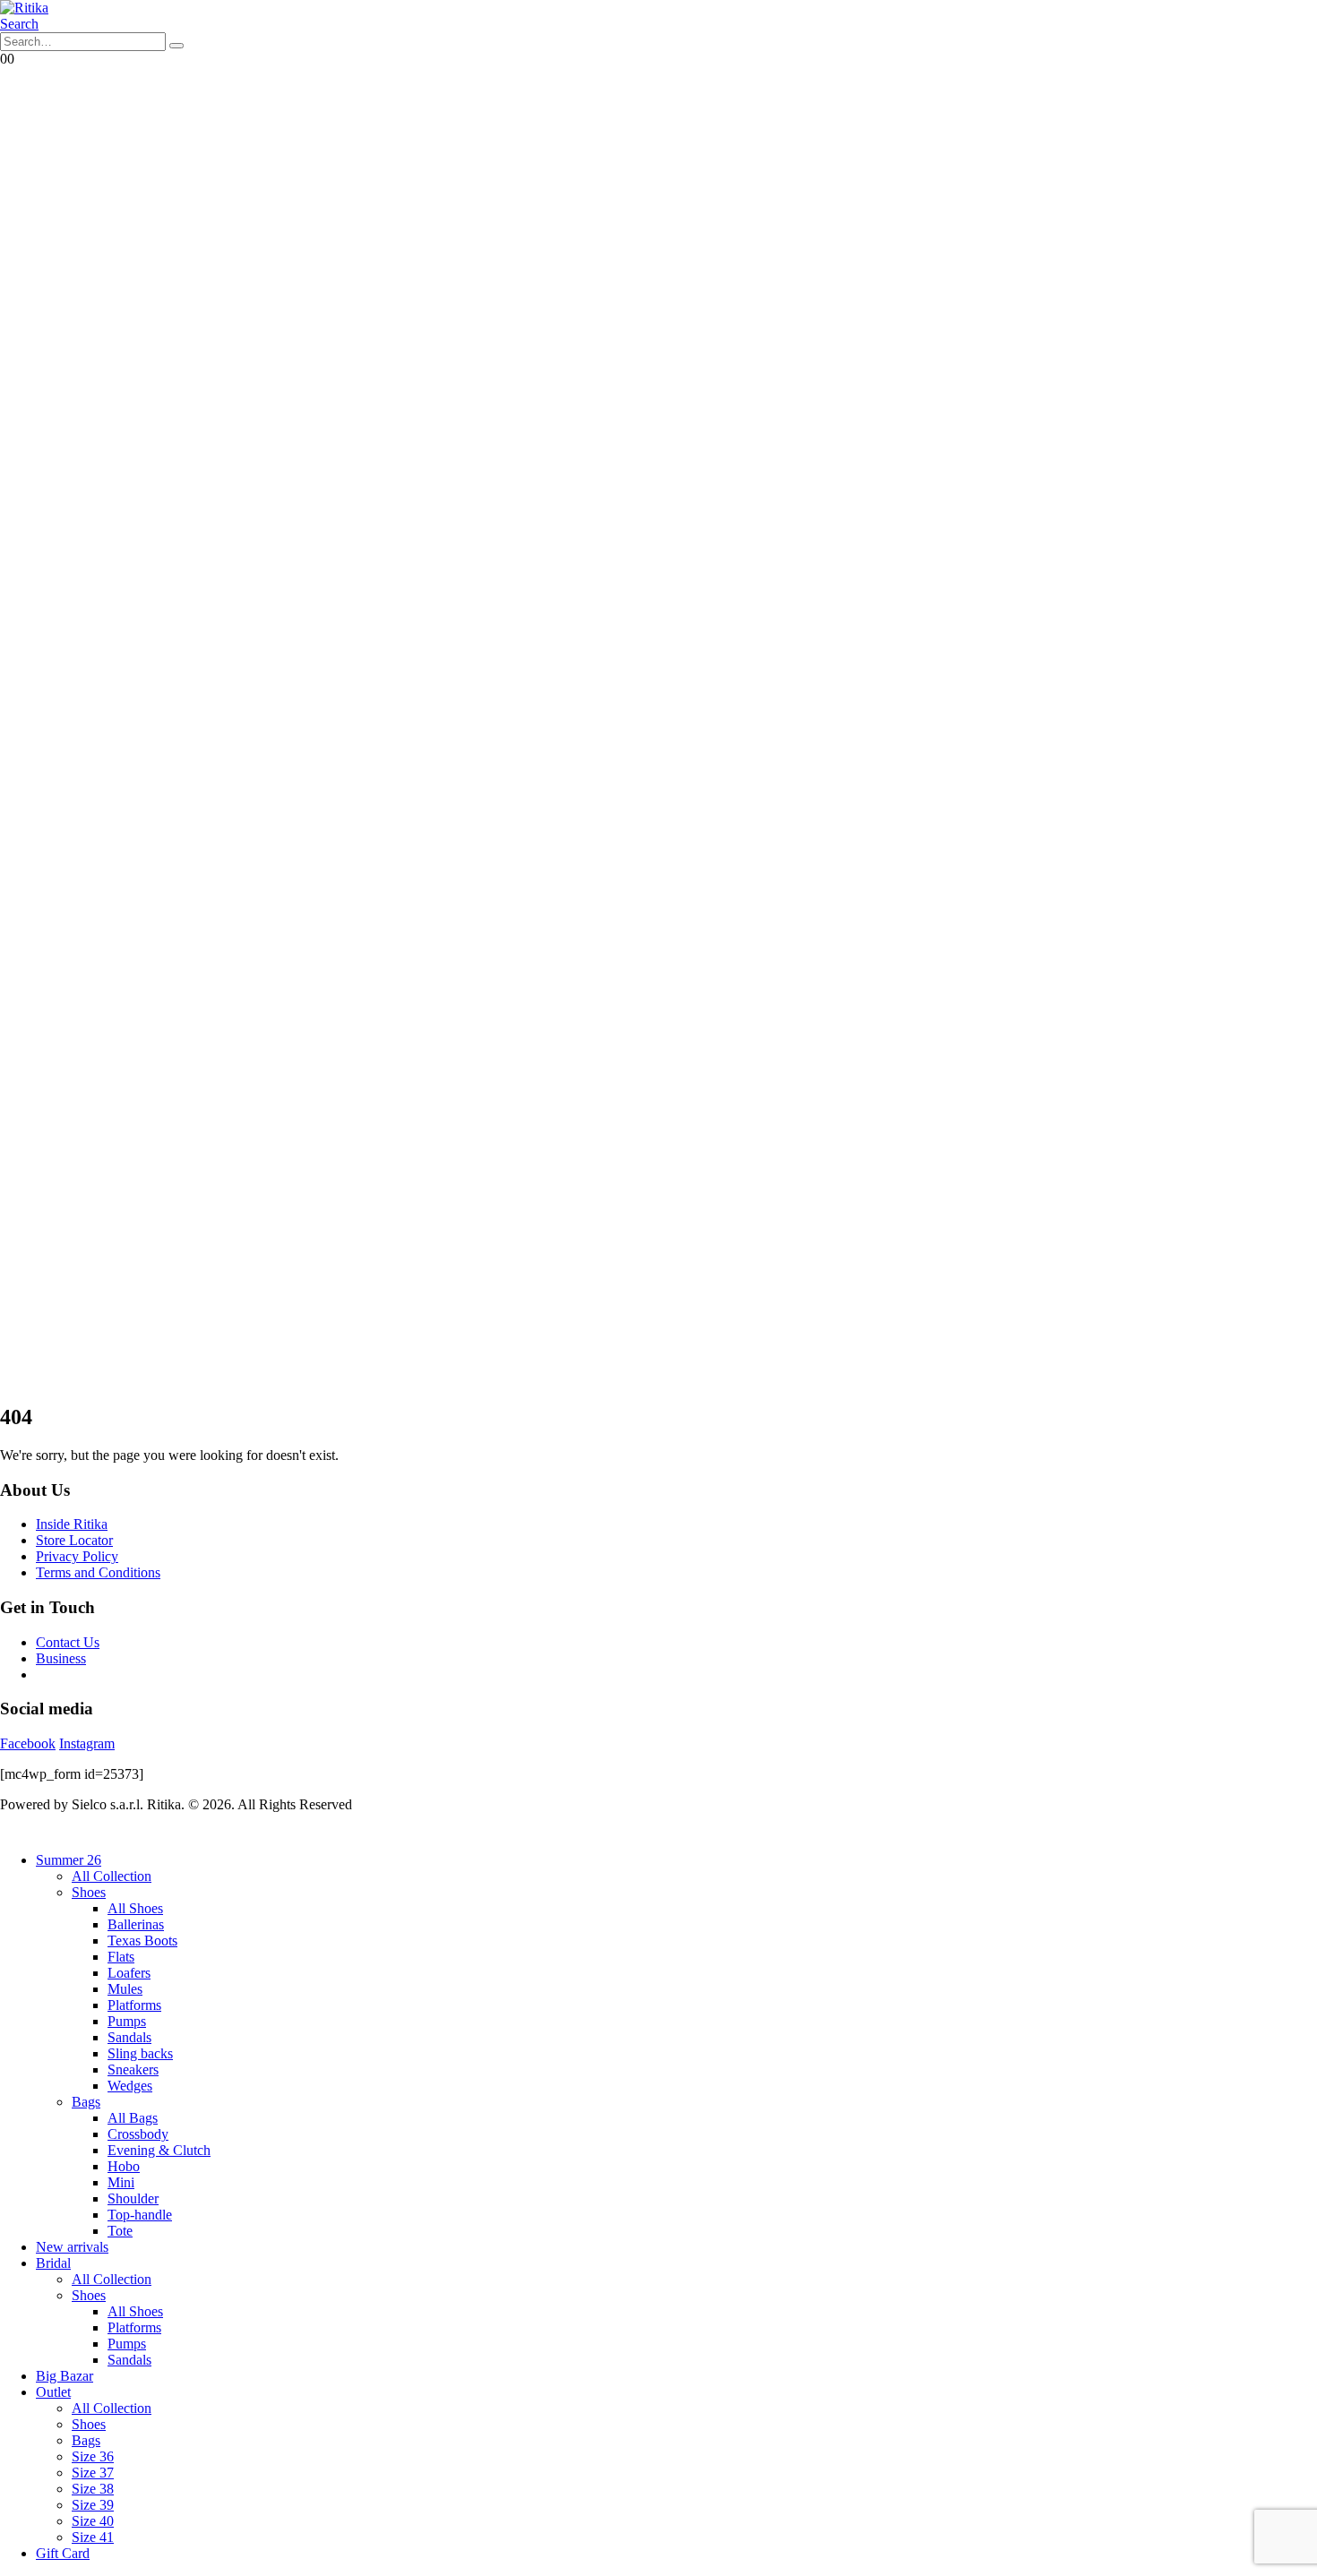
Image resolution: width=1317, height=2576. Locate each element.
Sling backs (140, 2053)
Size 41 (93, 2537)
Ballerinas (136, 1924)
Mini (121, 2182)
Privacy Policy (77, 1556)
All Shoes (135, 1908)
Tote (120, 2231)
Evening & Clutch (159, 2150)
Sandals (129, 2037)
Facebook (28, 1743)
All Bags (133, 2118)
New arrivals (72, 2247)
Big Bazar (65, 2376)
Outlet (53, 2392)
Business (61, 1658)
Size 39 (93, 2505)
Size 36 (93, 2456)
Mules (125, 1989)
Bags (86, 2102)
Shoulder (133, 2198)
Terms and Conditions (98, 1572)
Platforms (134, 2005)
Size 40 (93, 2521)
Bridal (53, 2263)
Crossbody (138, 2134)
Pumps (127, 2021)
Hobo (124, 2166)
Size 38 (93, 2489)
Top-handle (140, 2215)
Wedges (130, 2086)
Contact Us (68, 1642)
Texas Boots (142, 1941)
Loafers (129, 1973)
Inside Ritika (72, 1524)
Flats (121, 1957)
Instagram (87, 1743)
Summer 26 (69, 1860)
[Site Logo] (24, 8)
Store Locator (74, 1540)
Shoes (89, 1892)
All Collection (112, 1876)
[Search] (176, 46)
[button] (19, 24)
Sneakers (133, 2069)
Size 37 (93, 2473)
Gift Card (63, 2553)
